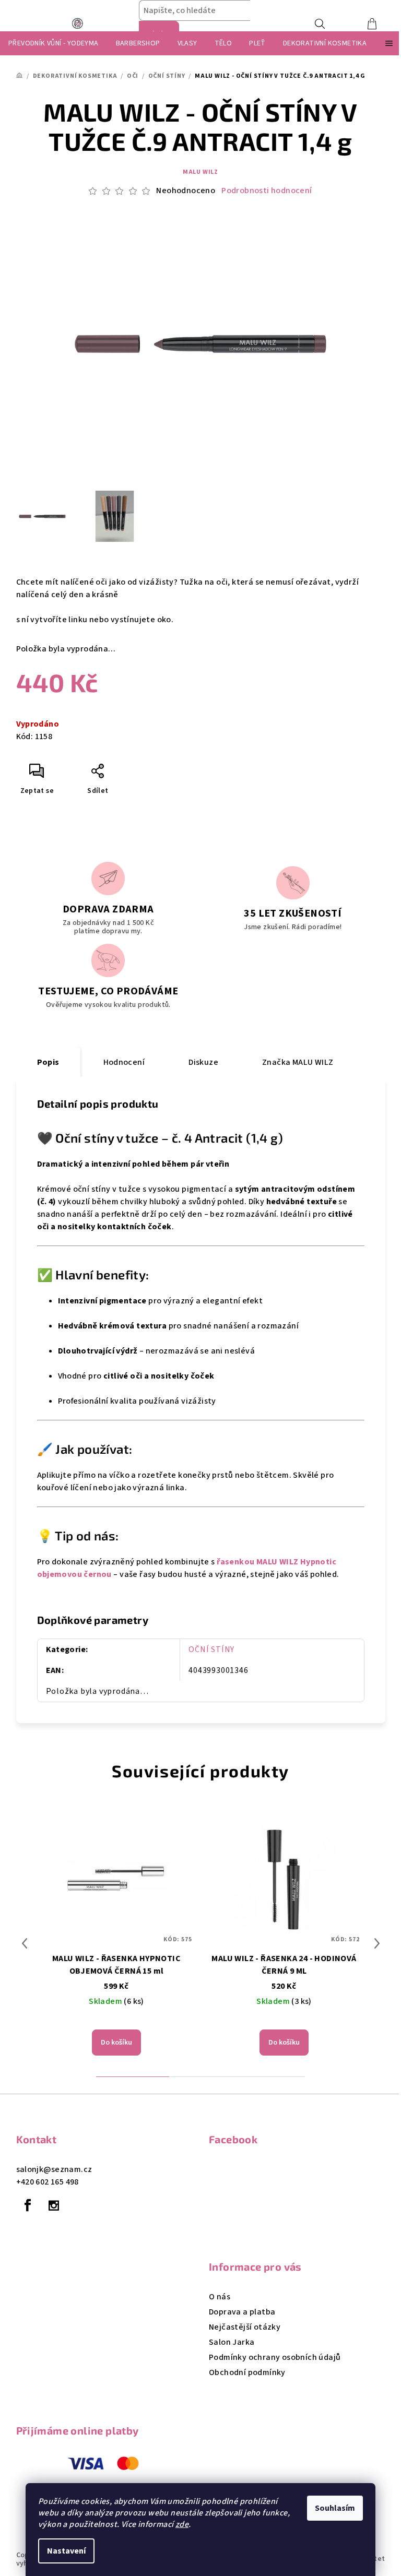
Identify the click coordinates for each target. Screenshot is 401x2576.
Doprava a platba (242, 2312)
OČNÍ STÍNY (211, 1649)
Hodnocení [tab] (124, 1062)
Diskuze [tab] (203, 1062)
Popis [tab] (48, 1062)
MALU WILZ (200, 172)
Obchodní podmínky (247, 2372)
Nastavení (66, 2551)
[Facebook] (28, 2205)
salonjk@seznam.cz (54, 2169)
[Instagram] (54, 2205)
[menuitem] (54, 43)
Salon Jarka (232, 2342)
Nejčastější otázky (245, 2327)
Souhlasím (335, 2508)
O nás (220, 2297)
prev (25, 1943)
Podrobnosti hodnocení (267, 191)
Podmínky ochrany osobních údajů (275, 2357)
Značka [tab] (298, 1062)
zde (182, 2524)
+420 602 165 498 (48, 2182)
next (377, 1943)
